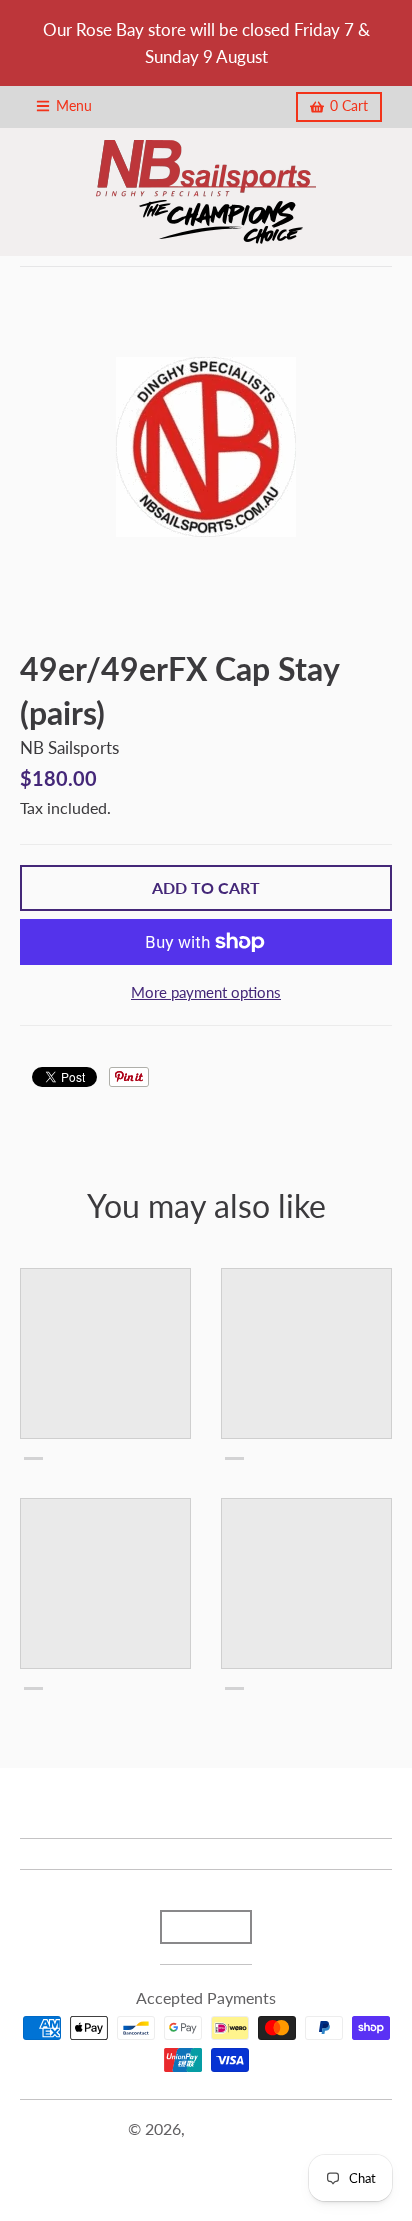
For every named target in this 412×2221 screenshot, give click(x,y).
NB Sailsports (69, 747)
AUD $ (196, 1926)
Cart (349, 106)
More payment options (206, 992)
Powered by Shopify (206, 2153)
